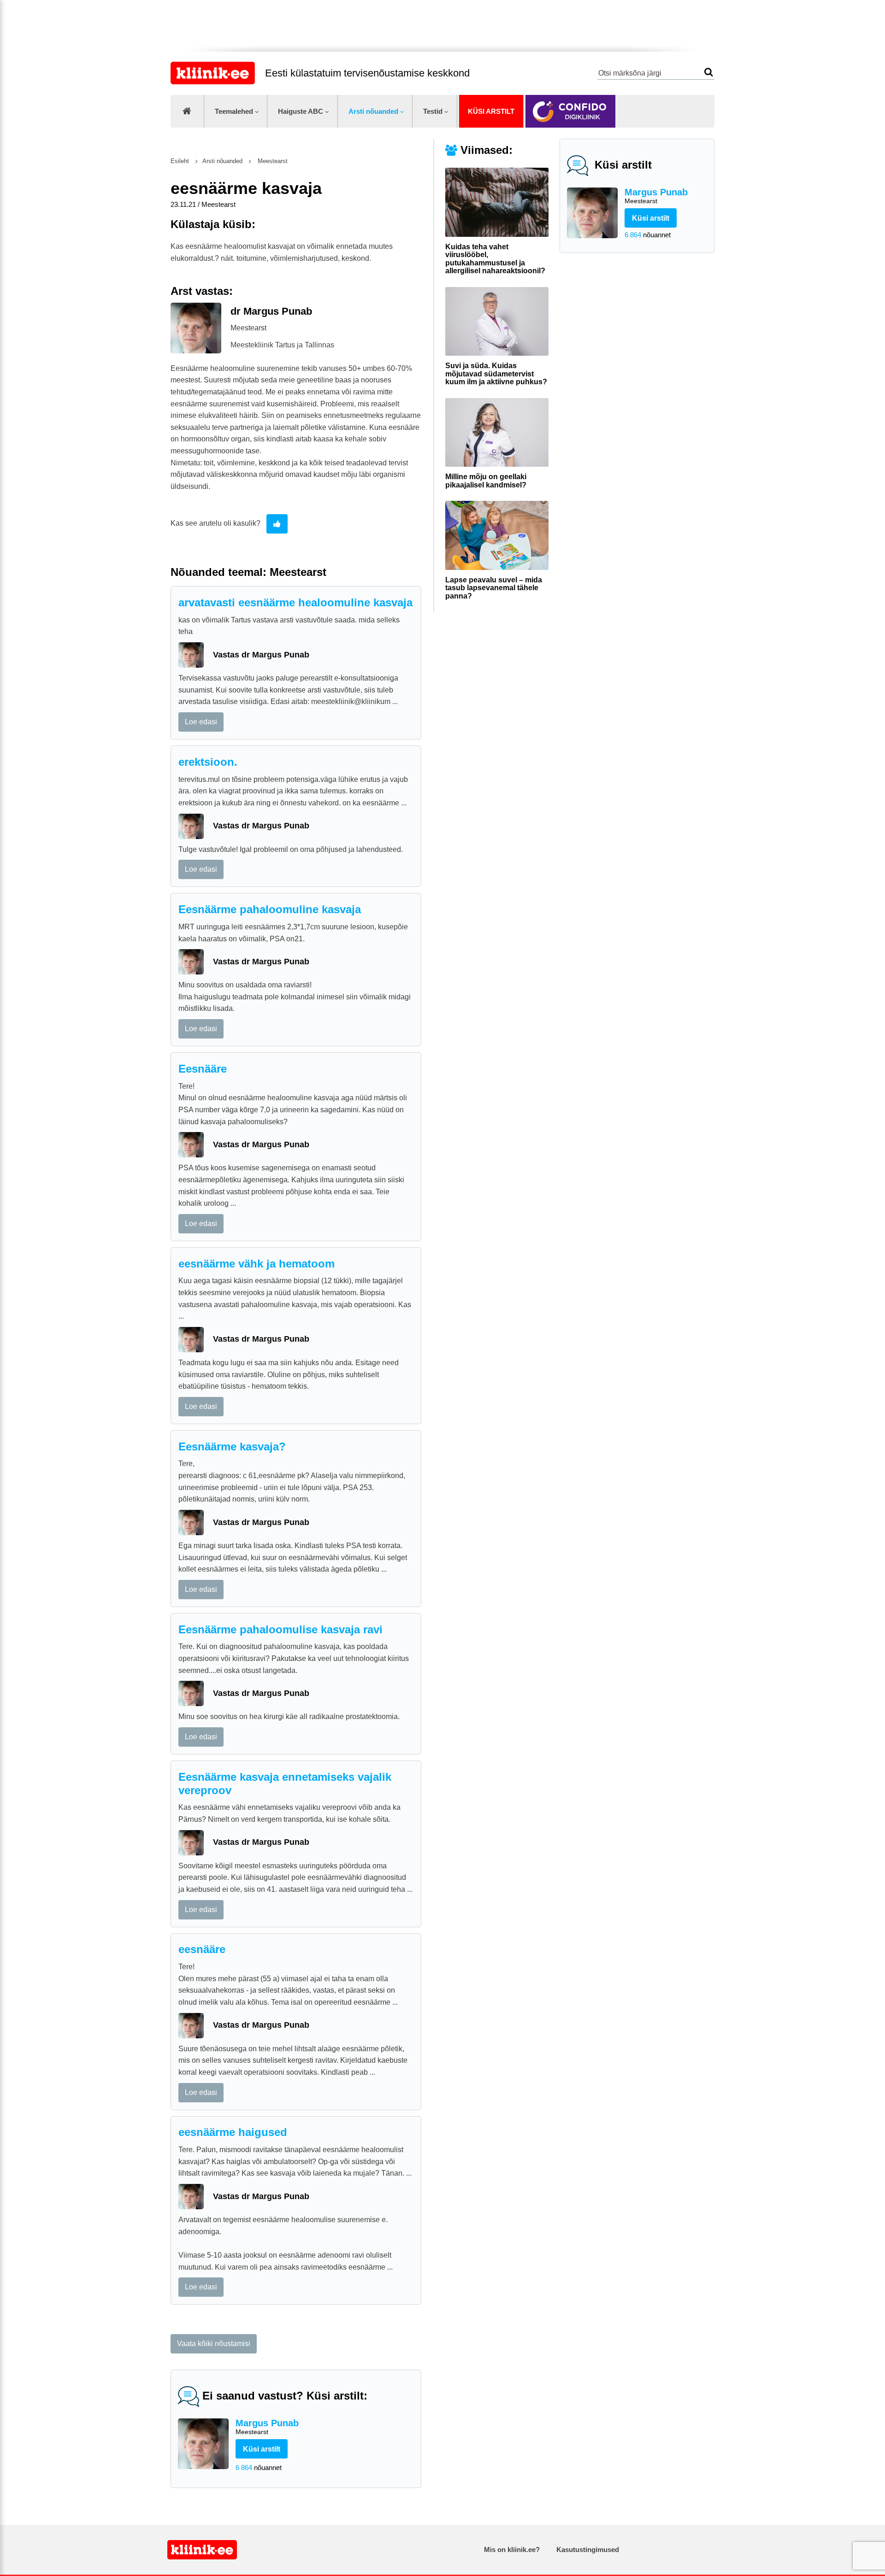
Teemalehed (234, 111)
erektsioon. (208, 762)
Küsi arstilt (491, 111)
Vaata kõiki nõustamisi (214, 2344)
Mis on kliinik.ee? (512, 2550)
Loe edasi (201, 722)
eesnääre (202, 1949)
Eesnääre (203, 1069)
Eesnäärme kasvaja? (232, 1446)
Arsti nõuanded (373, 111)
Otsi (709, 72)
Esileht (180, 161)
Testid (433, 111)
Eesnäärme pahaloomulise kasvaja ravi (280, 1629)
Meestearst (272, 161)
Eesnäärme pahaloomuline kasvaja (270, 909)
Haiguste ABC (301, 111)
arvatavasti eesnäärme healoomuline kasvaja (295, 602)
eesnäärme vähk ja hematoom (257, 1264)
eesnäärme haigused (233, 2132)
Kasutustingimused (588, 2550)
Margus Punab (656, 196)
